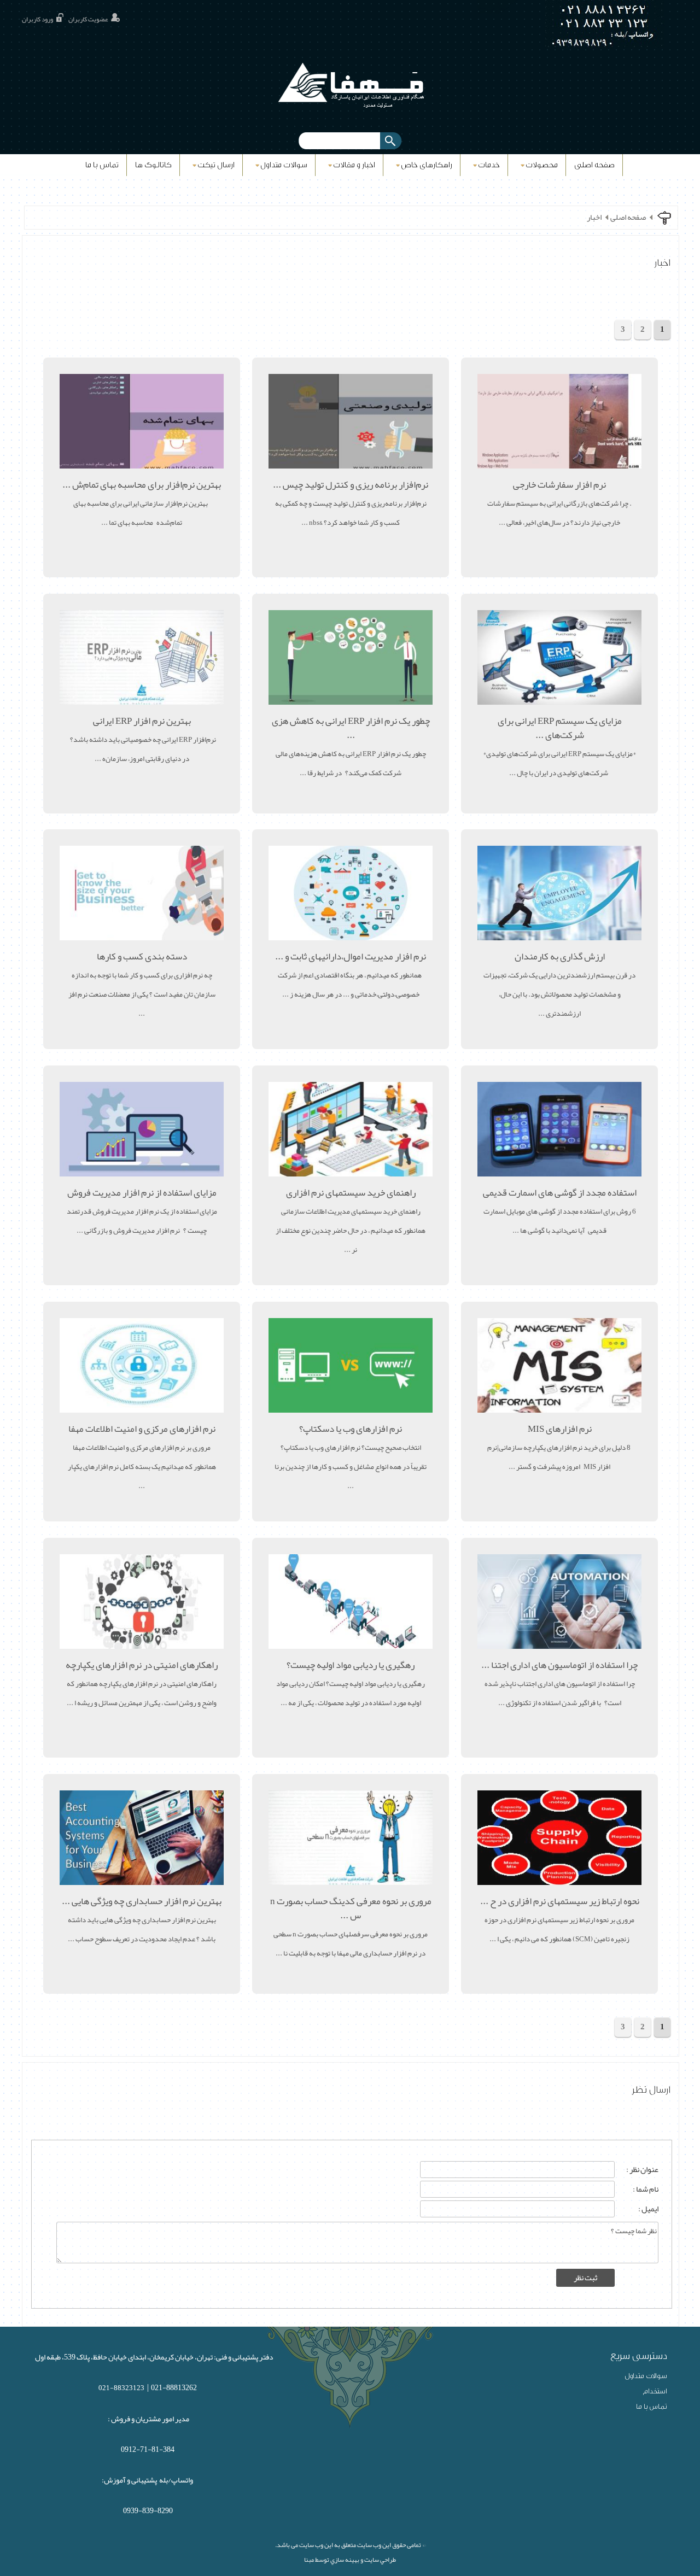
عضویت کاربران (88, 19)
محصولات (542, 165)
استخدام (655, 2391)
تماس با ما (102, 165)
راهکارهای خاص (427, 165)
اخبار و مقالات (354, 165)
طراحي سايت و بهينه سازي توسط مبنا (350, 2560)
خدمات (489, 165)
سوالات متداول (284, 165)
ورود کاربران (37, 19)
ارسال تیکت (216, 165)
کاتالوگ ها (153, 165)
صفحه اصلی (594, 165)
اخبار (594, 218)
